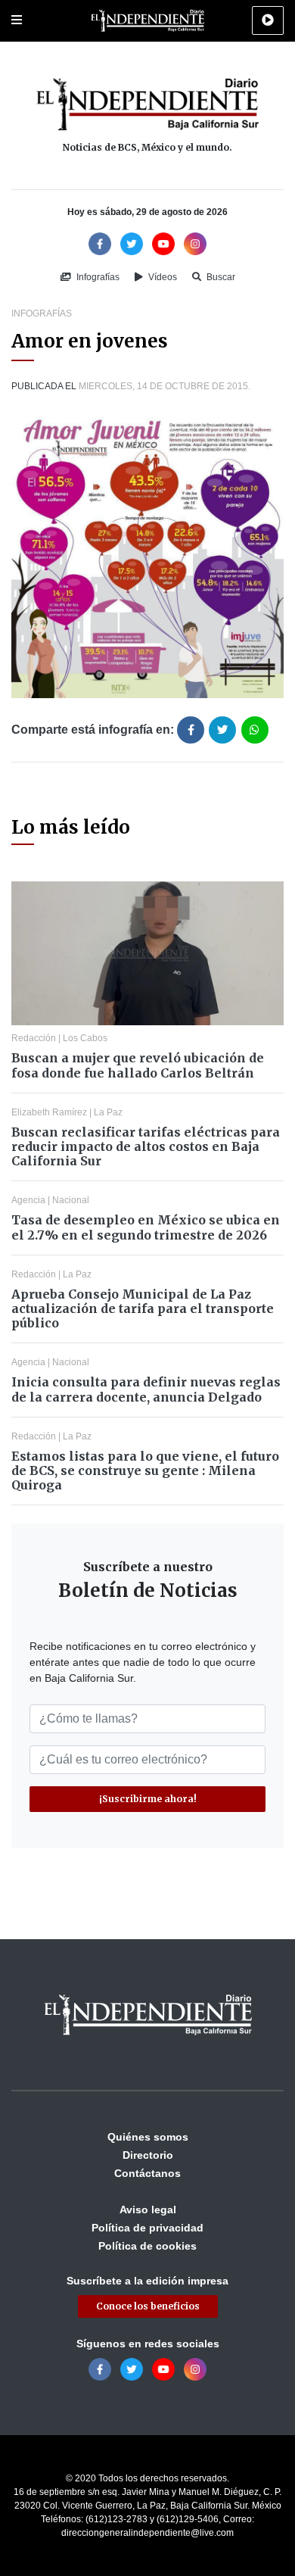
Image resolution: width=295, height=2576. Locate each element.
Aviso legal (148, 2210)
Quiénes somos (148, 2137)
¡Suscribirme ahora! (148, 1799)
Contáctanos (147, 2173)
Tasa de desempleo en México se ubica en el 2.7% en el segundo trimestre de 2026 (146, 1227)
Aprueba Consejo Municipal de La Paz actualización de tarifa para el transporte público (143, 1308)
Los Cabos (85, 1038)
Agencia (28, 1200)
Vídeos (161, 277)
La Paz (108, 1112)
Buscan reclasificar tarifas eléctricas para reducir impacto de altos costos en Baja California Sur (146, 1146)
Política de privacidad (147, 2228)
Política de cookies (147, 2246)
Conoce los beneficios (148, 2306)
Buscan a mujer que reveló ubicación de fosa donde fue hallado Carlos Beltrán (138, 1065)
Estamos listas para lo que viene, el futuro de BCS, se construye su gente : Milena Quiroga (145, 1470)
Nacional (71, 1200)
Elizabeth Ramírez (49, 1112)
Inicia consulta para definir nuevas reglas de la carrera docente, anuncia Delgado (146, 1389)
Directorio (148, 2155)
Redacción (34, 1038)
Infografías (97, 277)
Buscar (220, 277)
